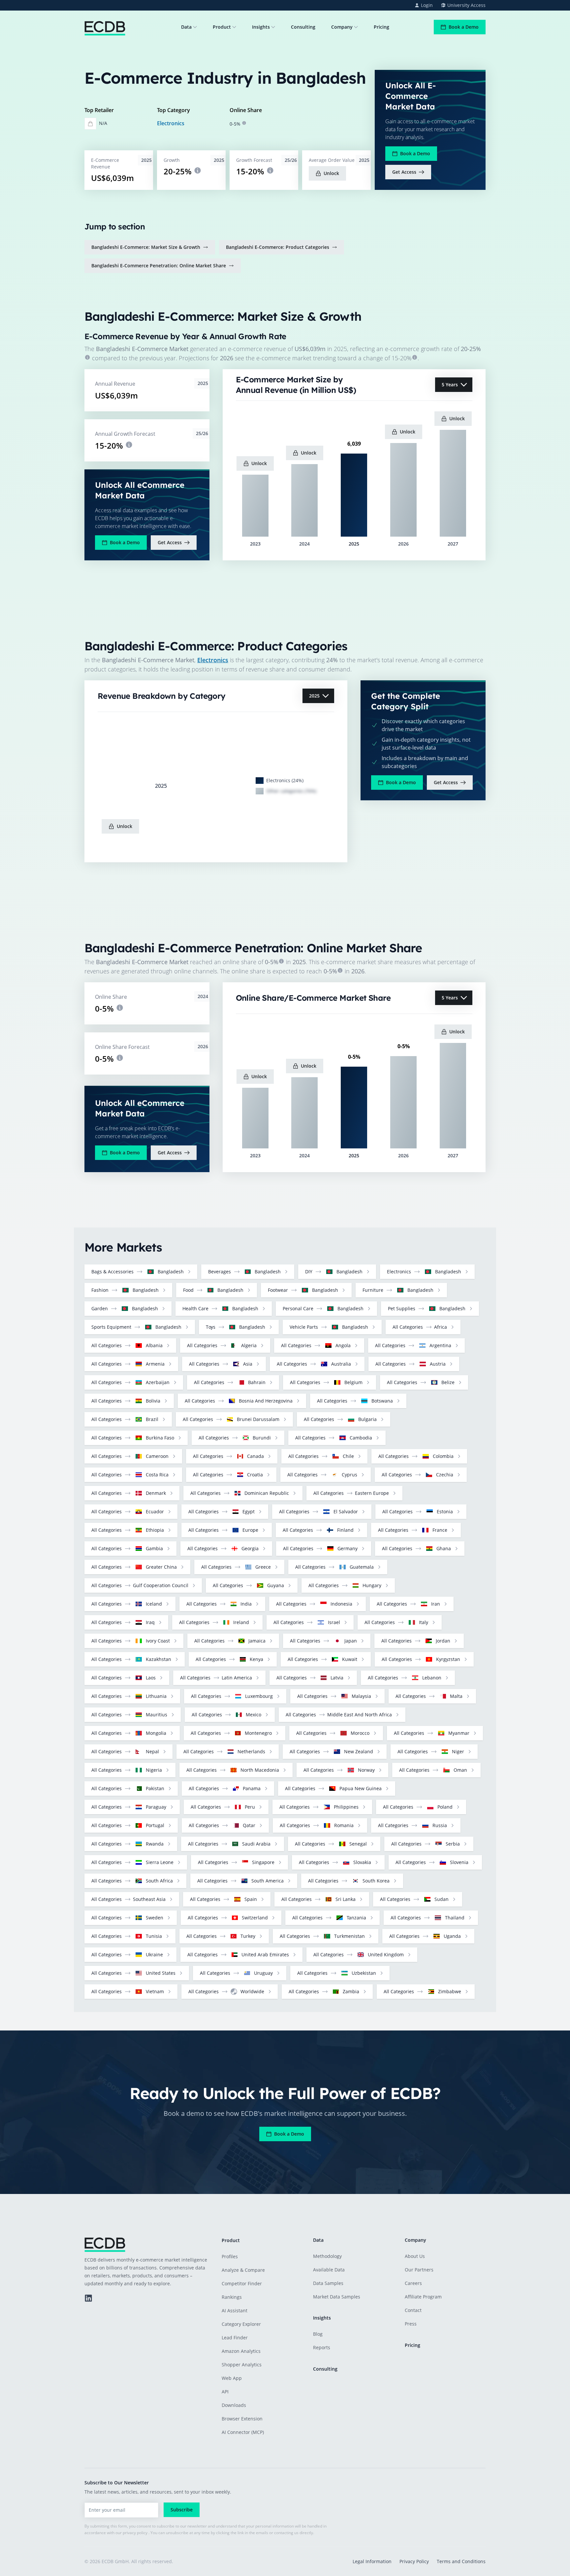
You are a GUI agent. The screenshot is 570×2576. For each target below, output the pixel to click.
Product (222, 27)
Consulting (303, 27)
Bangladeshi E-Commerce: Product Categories (278, 247)
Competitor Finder (242, 2283)
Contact (413, 2310)
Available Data (329, 2270)
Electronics (171, 123)
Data (186, 27)
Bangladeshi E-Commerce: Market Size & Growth (146, 247)
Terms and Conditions (461, 2561)
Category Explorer (241, 2324)
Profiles (230, 2256)
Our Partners (419, 2270)
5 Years (450, 385)
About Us (415, 2256)
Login (427, 5)
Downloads (234, 2405)
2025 (314, 696)
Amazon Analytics (241, 2351)
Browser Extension (242, 2419)
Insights (261, 27)
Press (411, 2324)
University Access (466, 5)
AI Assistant (235, 2310)
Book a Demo (464, 27)
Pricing (381, 27)
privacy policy (135, 2533)
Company (342, 27)
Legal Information (372, 2561)
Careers (413, 2283)
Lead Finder (235, 2338)
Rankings (232, 2297)
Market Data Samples (337, 2297)
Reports (322, 2347)
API (225, 2392)
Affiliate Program (423, 2297)
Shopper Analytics (242, 2365)
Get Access (404, 172)
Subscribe (182, 2510)
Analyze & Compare (243, 2270)
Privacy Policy (414, 2561)
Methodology (327, 2256)
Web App (232, 2378)
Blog (318, 2334)
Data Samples (328, 2283)
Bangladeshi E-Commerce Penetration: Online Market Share (159, 266)
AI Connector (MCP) (243, 2432)
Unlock (331, 173)
